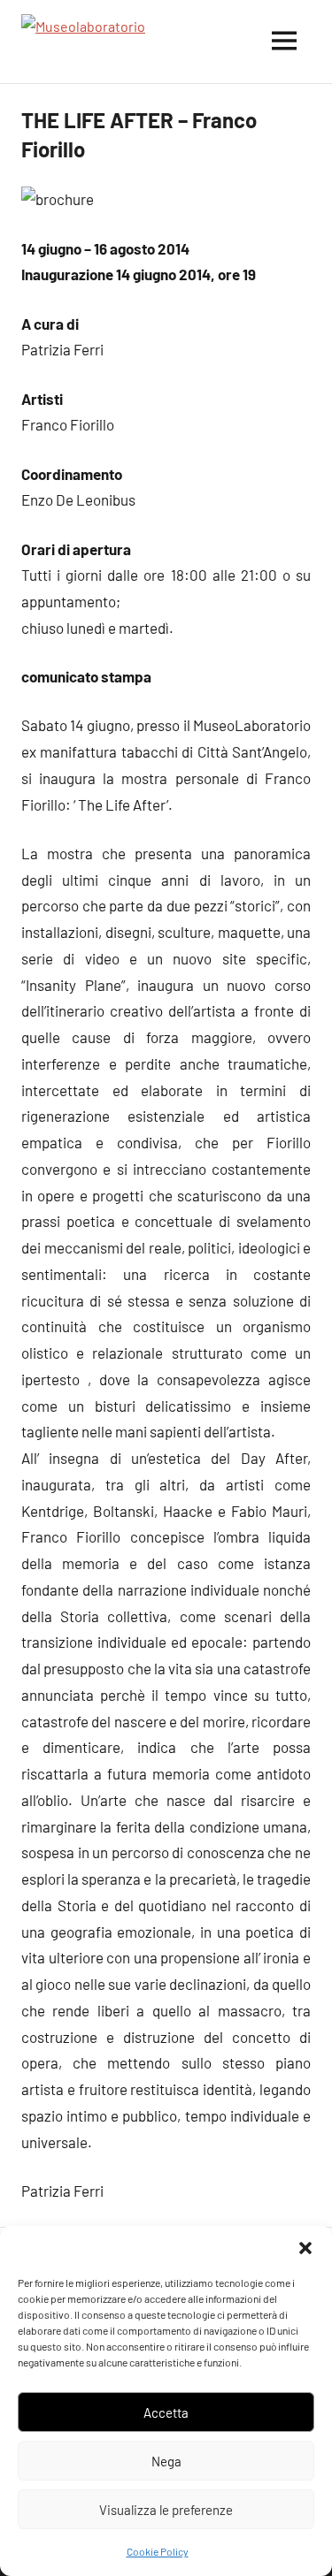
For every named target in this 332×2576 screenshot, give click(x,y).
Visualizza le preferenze (166, 2510)
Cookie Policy (158, 2551)
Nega (166, 2461)
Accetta (166, 2412)
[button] (305, 2248)
